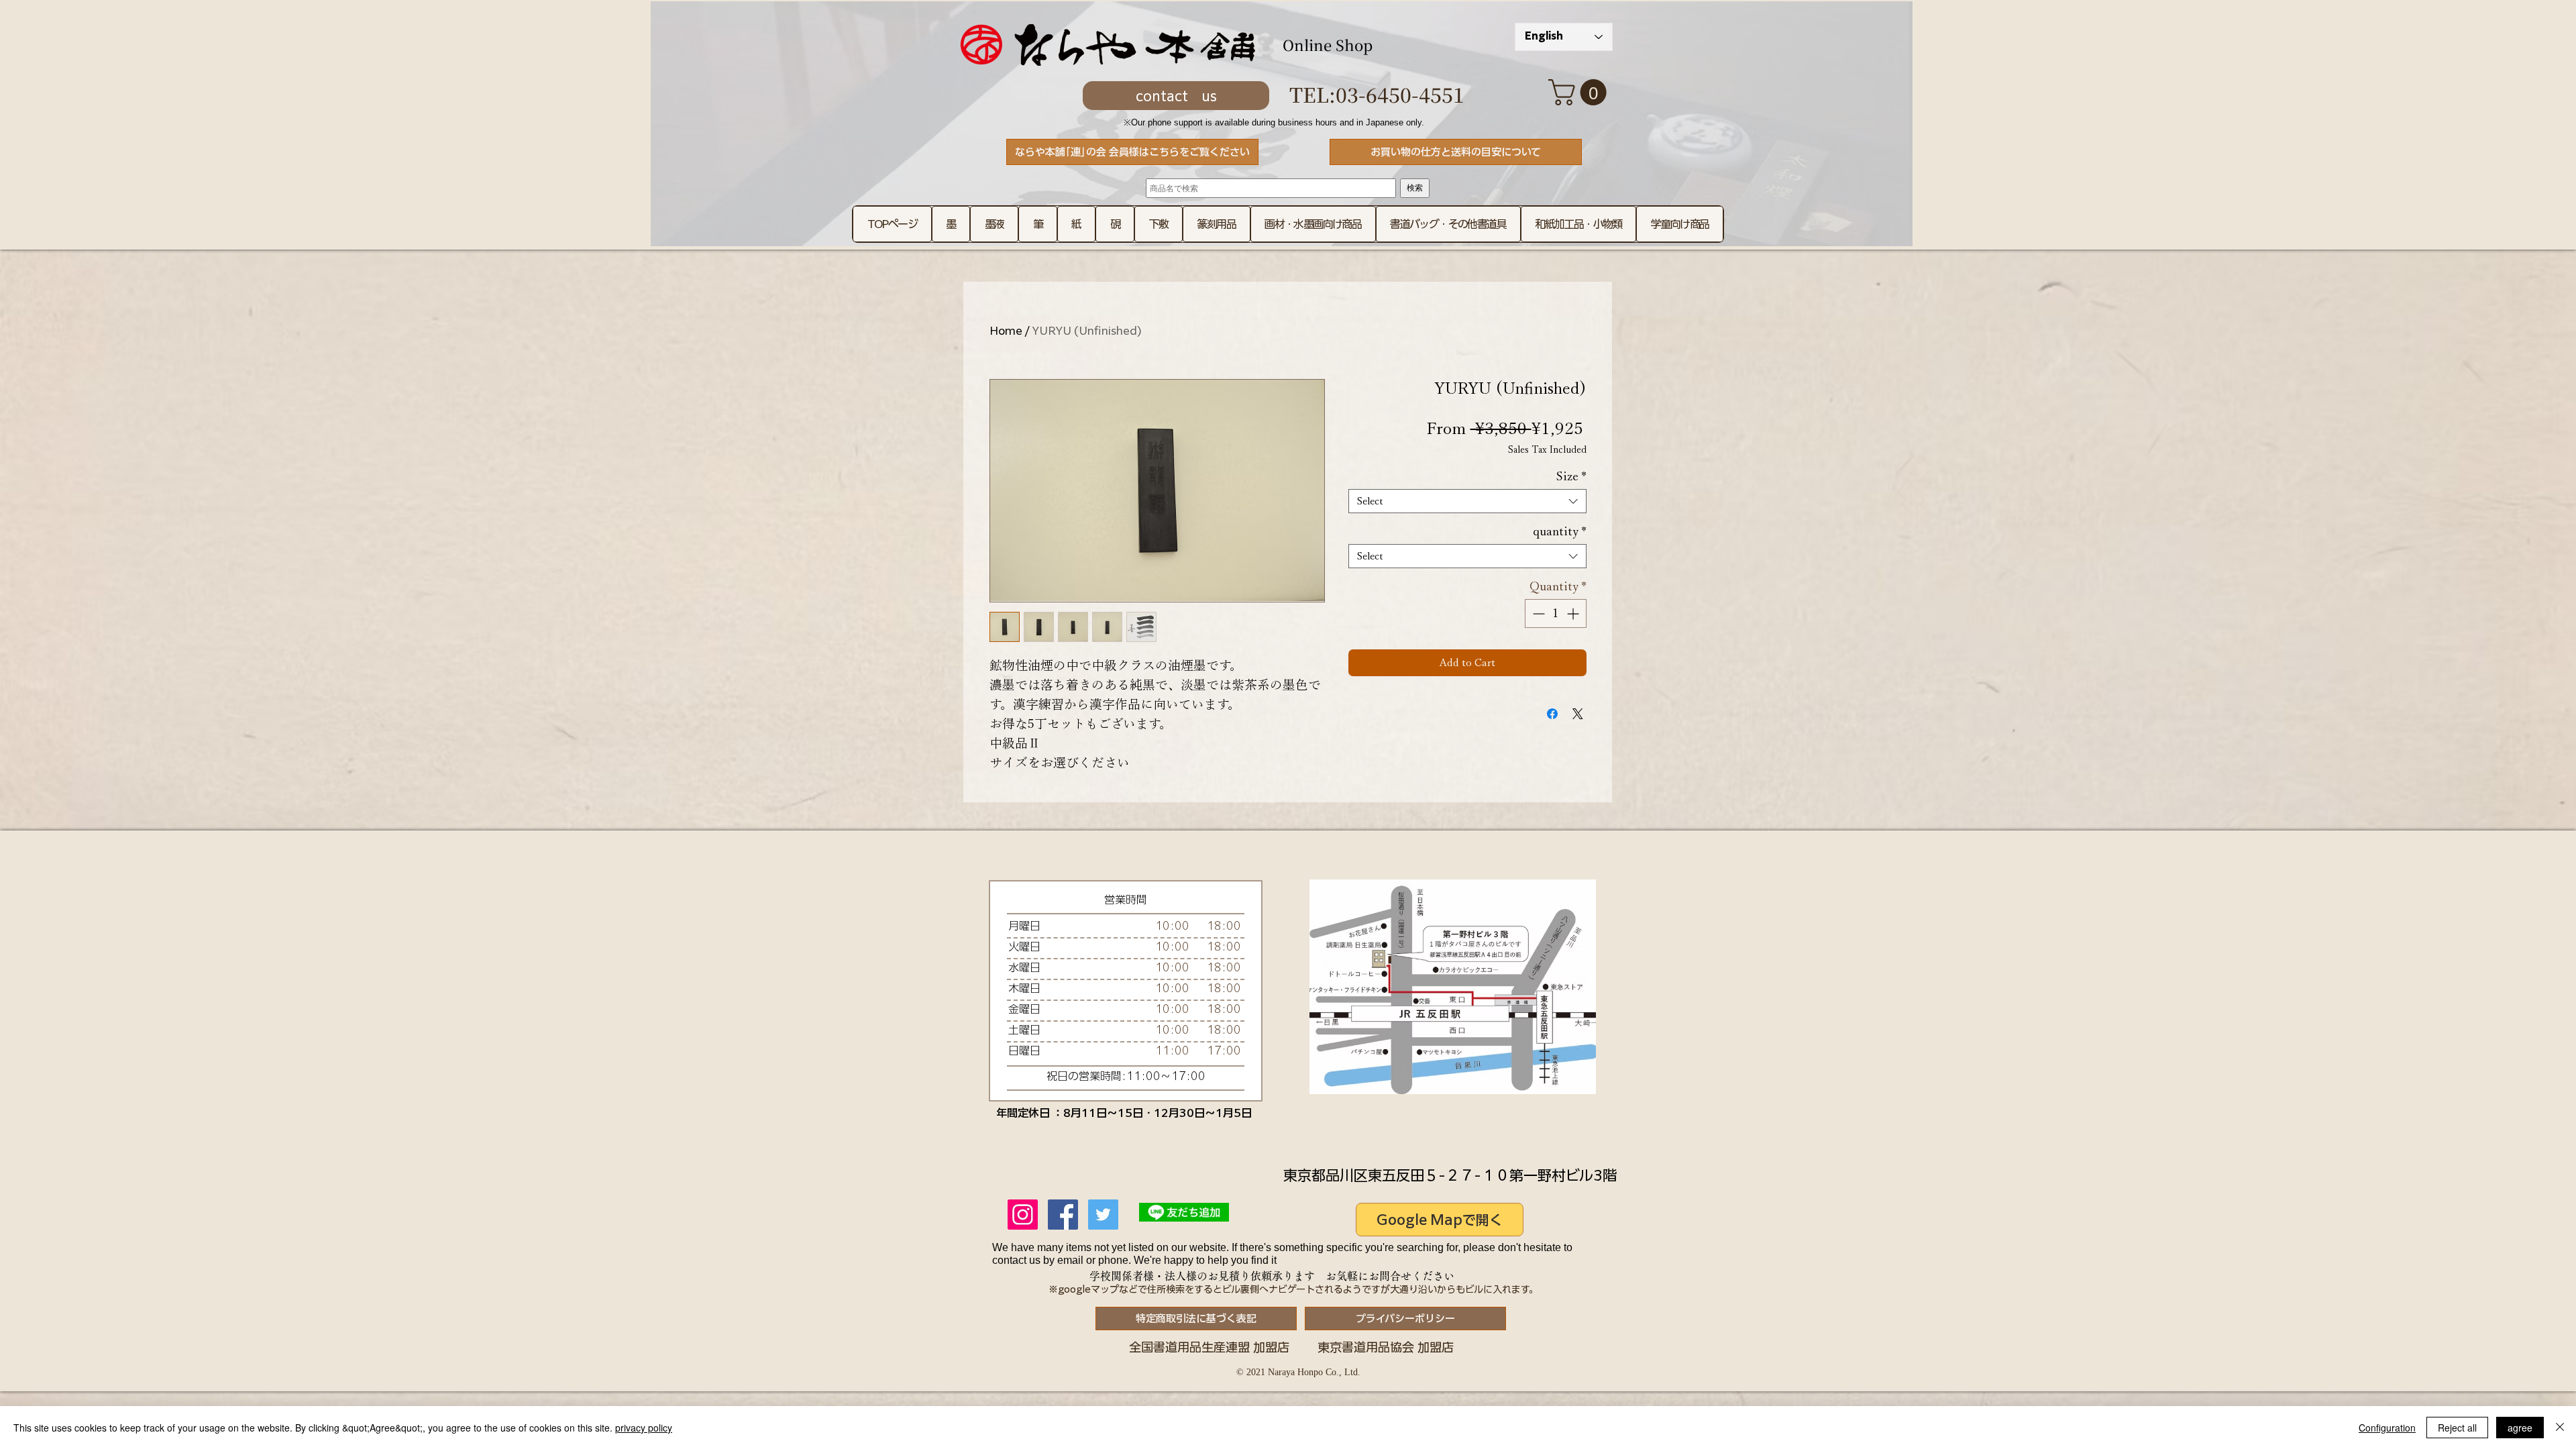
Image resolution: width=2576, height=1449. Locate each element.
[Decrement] (1537, 613)
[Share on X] (1578, 714)
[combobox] (1467, 501)
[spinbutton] (1556, 613)
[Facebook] (1063, 1215)
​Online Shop (1328, 45)
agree (2520, 1428)
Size (1571, 476)
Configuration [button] (2387, 1428)
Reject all (2457, 1428)
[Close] (2560, 1428)
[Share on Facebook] (1552, 714)
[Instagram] (1023, 1215)
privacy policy (644, 1428)
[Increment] (1574, 613)
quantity (1560, 531)
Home (1006, 331)
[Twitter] (1103, 1215)
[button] (1580, 92)
